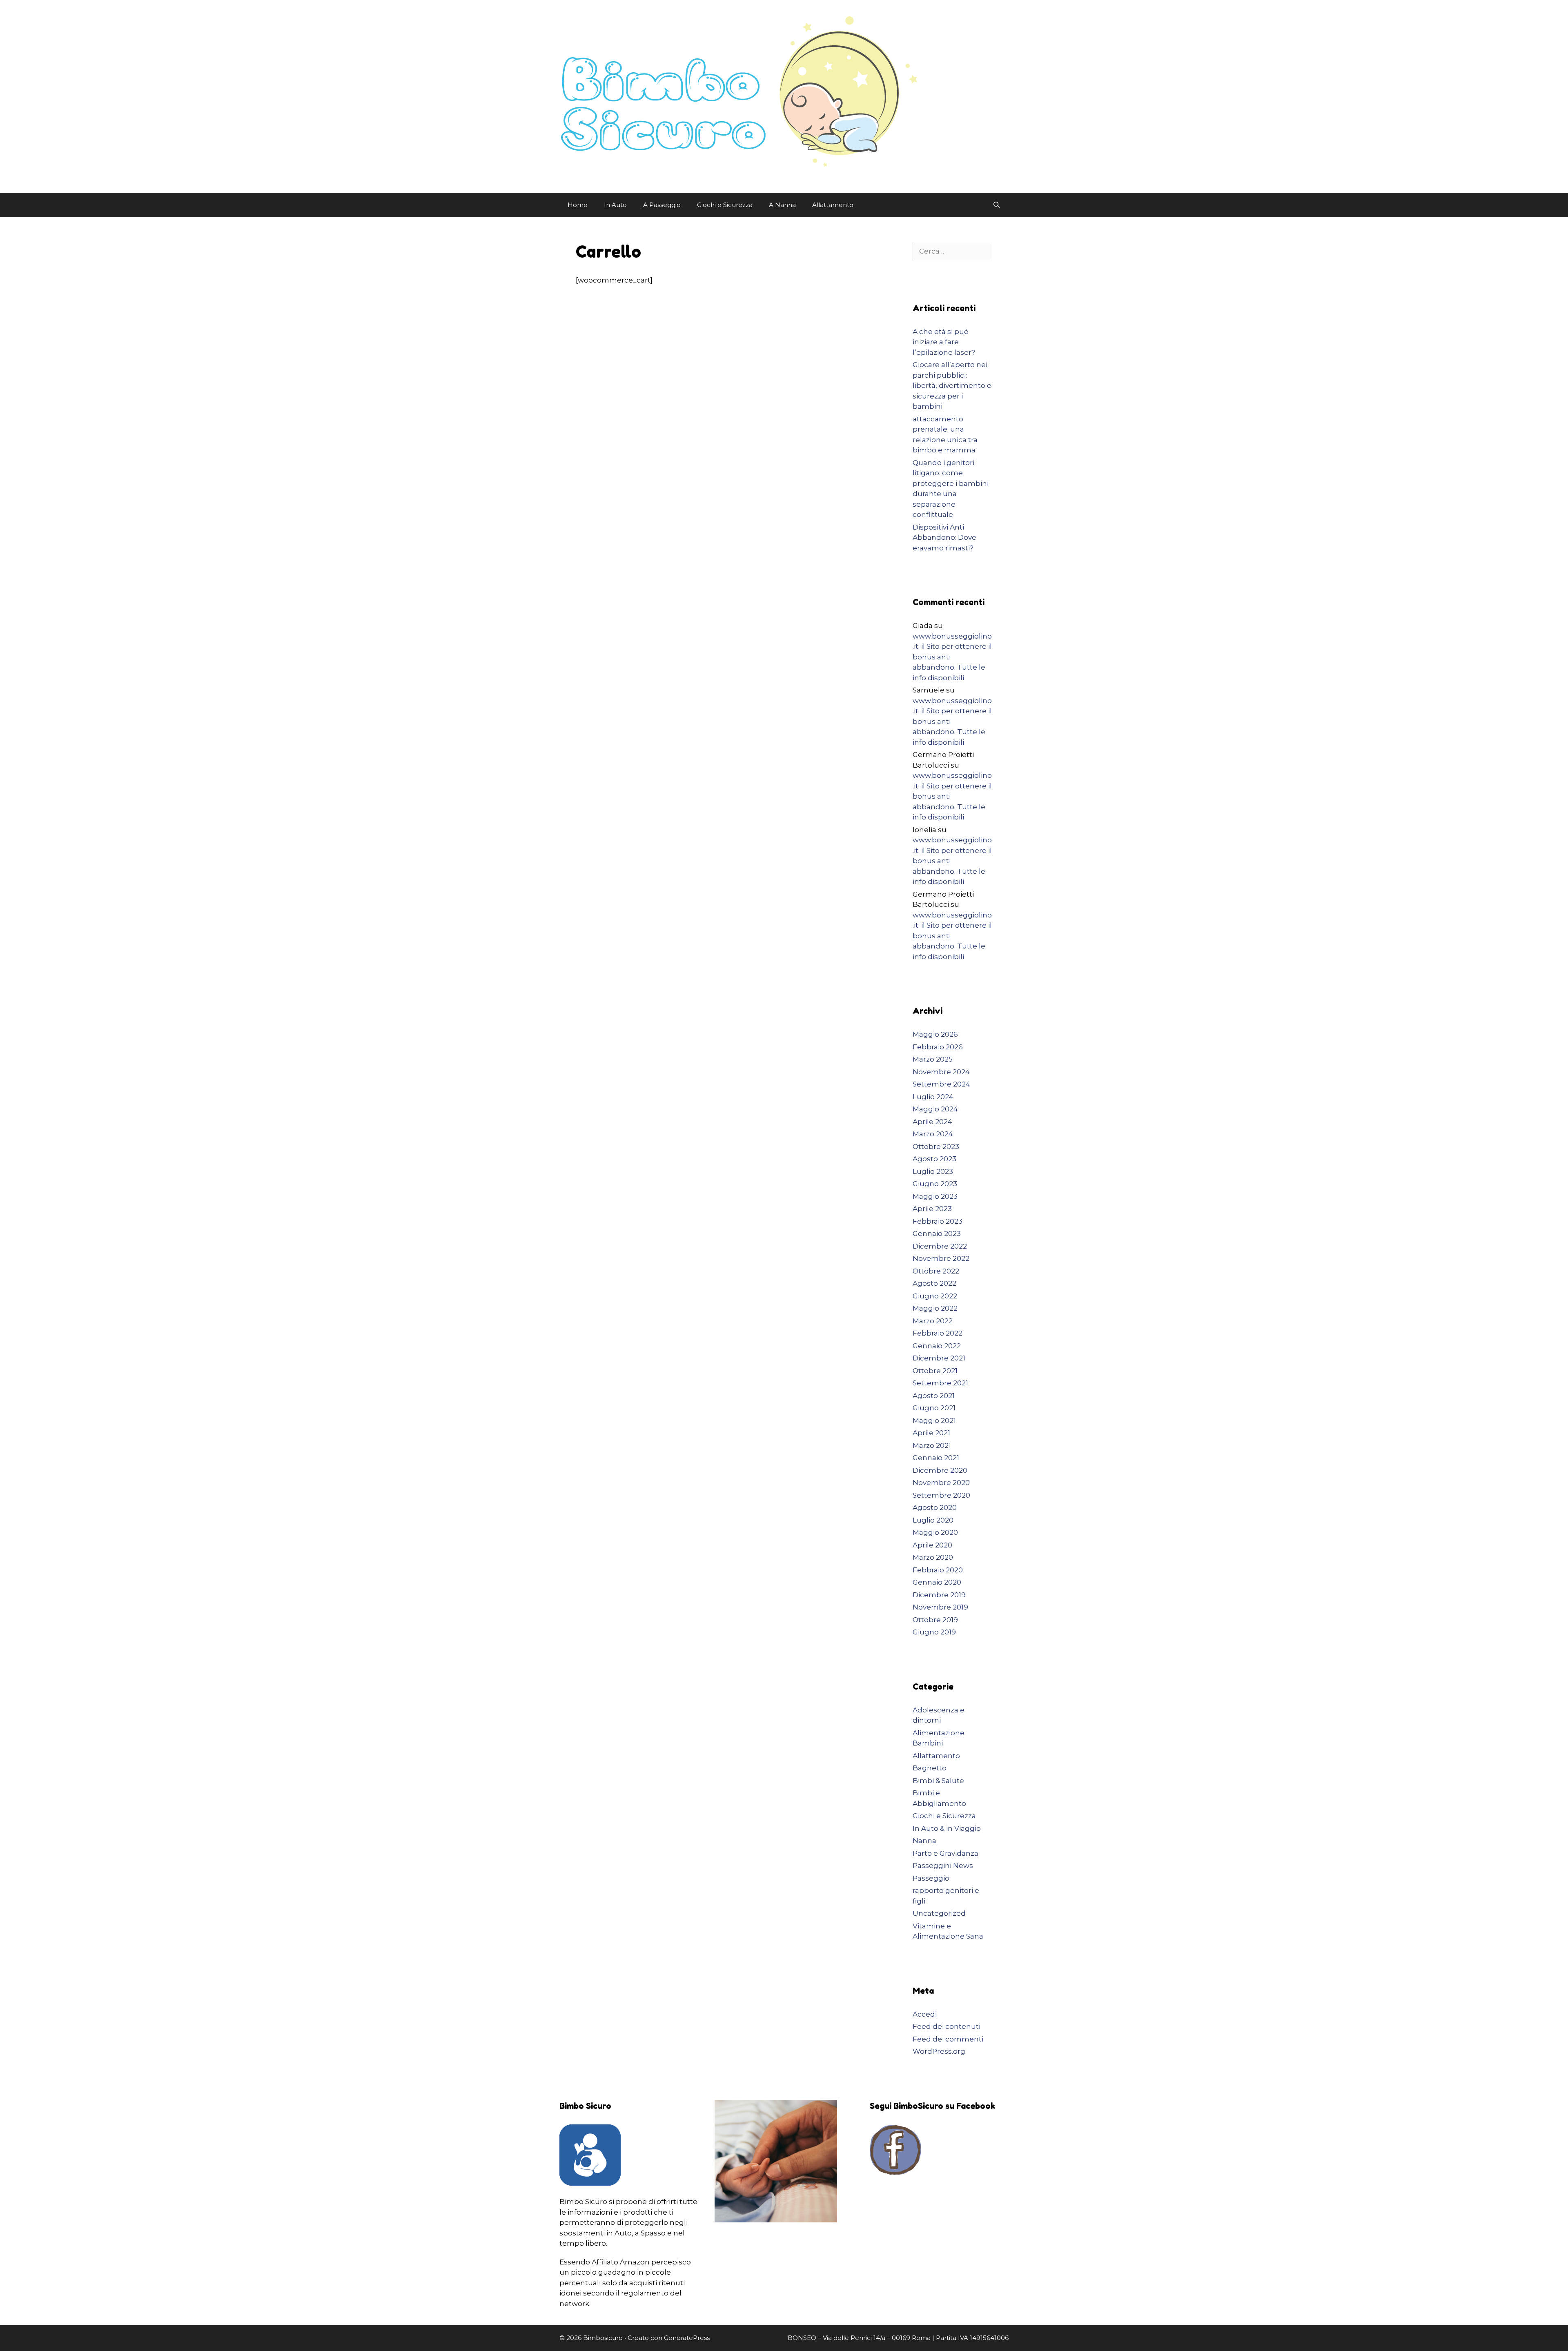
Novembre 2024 (941, 1072)
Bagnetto (930, 1768)
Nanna (924, 1841)
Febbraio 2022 (938, 1333)
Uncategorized (939, 1913)
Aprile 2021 (931, 1433)
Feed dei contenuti (947, 2026)
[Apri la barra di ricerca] (997, 205)
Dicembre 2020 (940, 1470)
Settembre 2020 (941, 1495)
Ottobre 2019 (935, 1620)
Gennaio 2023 (937, 1233)
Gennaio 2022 (937, 1346)
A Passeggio (662, 205)
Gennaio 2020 (937, 1582)
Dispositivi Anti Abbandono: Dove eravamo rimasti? (944, 538)
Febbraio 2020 (938, 1570)
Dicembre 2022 (940, 1246)
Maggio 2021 (934, 1420)
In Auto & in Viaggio (947, 1828)
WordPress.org (939, 2051)
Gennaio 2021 (936, 1458)
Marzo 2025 (933, 1059)
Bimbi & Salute (938, 1781)
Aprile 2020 (932, 1545)
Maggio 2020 (935, 1532)
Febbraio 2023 (938, 1221)
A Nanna (782, 205)
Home (578, 205)
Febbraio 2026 (938, 1047)
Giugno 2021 (934, 1408)
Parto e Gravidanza (945, 1853)
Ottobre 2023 (936, 1147)
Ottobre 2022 (936, 1271)
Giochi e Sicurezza (725, 205)
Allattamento (833, 205)
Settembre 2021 (940, 1383)
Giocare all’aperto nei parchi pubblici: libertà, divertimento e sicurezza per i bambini (952, 385)
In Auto (615, 205)
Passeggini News (943, 1866)
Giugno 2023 (935, 1184)
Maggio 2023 (935, 1196)
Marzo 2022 (933, 1321)
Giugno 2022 (935, 1296)
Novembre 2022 (941, 1258)
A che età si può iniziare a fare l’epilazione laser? (944, 342)
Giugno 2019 (934, 1632)
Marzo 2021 (932, 1445)
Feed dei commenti (948, 2039)
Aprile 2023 (932, 1209)
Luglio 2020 (933, 1520)
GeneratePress (687, 2338)
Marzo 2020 (933, 1557)
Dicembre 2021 (939, 1358)
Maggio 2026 (935, 1034)
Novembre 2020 (941, 1483)
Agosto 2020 (935, 1507)
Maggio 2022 (935, 1308)
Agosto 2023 (934, 1159)
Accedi (925, 2014)
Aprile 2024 (932, 1122)
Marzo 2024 (933, 1134)
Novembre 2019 (940, 1607)
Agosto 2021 (934, 1396)
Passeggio (931, 1878)
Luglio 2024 (933, 1097)
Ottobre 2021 (935, 1371)
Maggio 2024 (935, 1109)
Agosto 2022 (934, 1283)
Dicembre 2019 (939, 1595)
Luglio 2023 (933, 1171)
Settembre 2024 (941, 1084)
